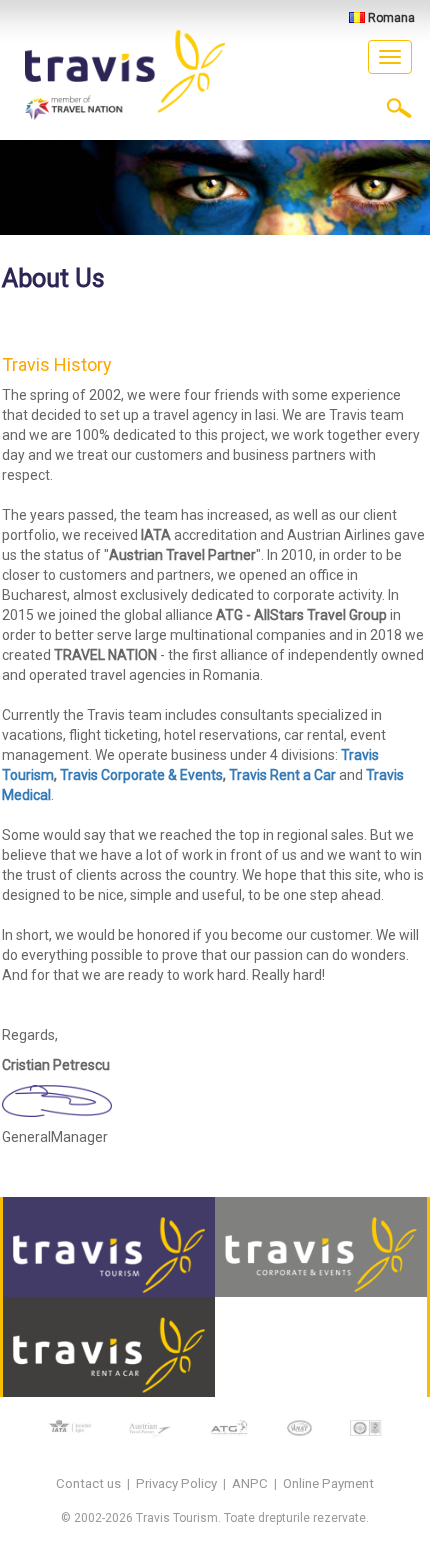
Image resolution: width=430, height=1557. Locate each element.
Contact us (88, 1483)
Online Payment (328, 1483)
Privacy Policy (176, 1483)
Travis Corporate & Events (141, 775)
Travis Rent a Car (282, 775)
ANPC (250, 1483)
